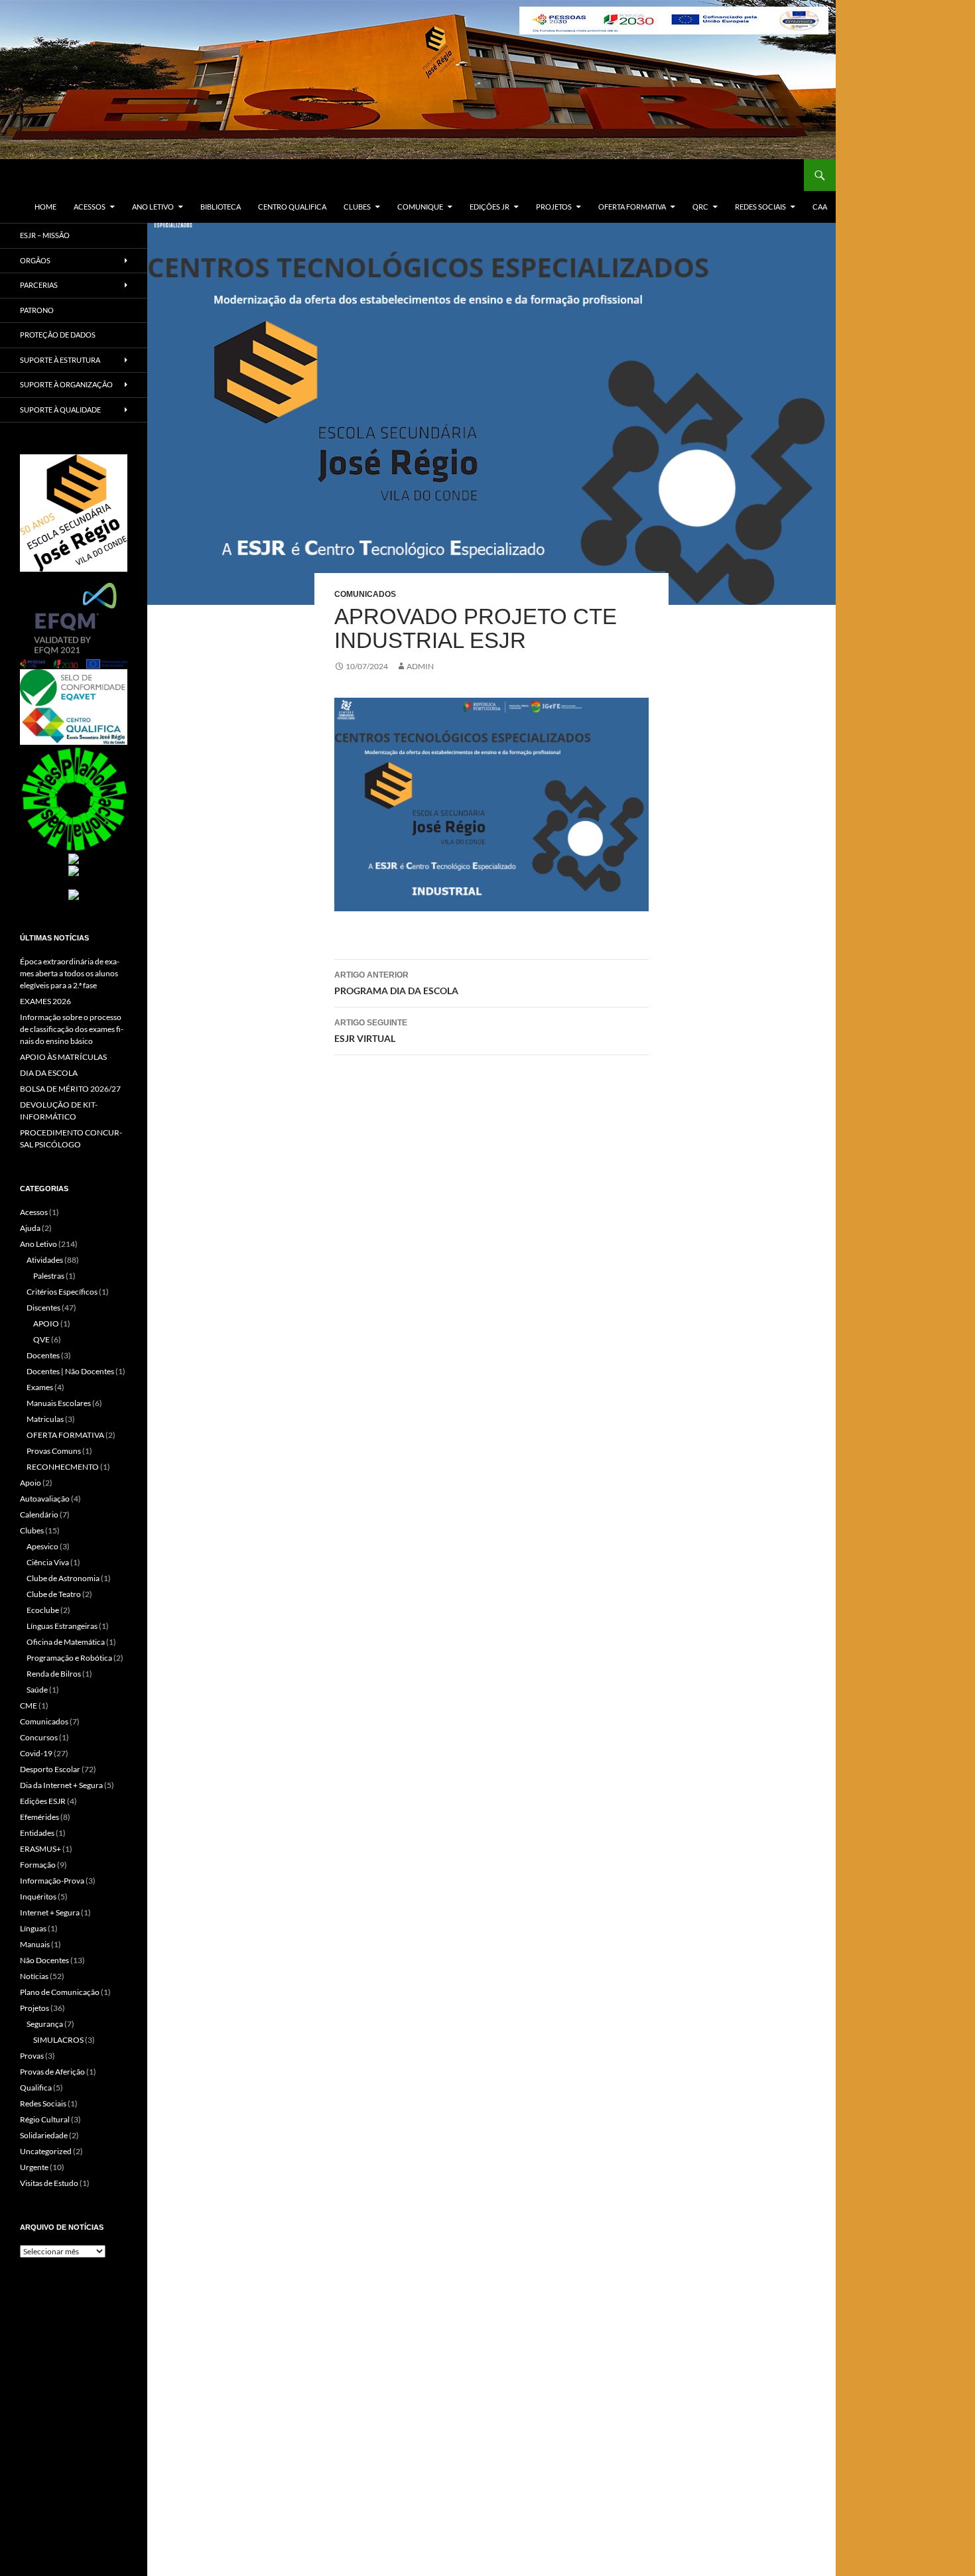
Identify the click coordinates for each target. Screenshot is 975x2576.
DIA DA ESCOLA (49, 1073)
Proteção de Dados (58, 335)
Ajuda (30, 1228)
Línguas (33, 1928)
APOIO (46, 1323)
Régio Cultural (45, 2119)
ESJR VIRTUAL (371, 1031)
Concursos (39, 1737)
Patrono (37, 310)
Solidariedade (44, 2135)
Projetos (554, 207)
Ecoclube (43, 1610)
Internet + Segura (50, 1912)
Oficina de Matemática (66, 1642)
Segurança (45, 2024)
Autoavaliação (45, 1499)
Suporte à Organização (66, 384)
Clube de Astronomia (63, 1578)
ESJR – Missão (45, 235)
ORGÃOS (35, 260)
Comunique (420, 207)
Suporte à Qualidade (60, 410)
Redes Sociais (760, 207)
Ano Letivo (153, 207)
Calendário (39, 1514)
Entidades (37, 1833)
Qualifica (36, 2088)
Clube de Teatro (54, 1594)
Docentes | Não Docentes (70, 1371)
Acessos (90, 207)
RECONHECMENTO (63, 1467)
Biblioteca (221, 207)
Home (45, 207)
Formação (38, 1865)
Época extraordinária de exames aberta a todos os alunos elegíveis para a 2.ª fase (70, 973)
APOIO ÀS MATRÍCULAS (63, 1057)
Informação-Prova (52, 1881)
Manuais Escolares (59, 1403)
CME (29, 1706)
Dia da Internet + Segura (61, 1785)
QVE (41, 1339)
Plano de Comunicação (60, 1992)
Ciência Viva (48, 1562)
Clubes (357, 207)
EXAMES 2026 (45, 1001)
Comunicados (365, 594)
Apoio (31, 1483)
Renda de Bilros (54, 1674)
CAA (820, 207)
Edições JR (489, 207)
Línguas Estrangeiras (62, 1626)
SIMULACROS (58, 2040)
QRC (700, 207)
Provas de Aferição (52, 2072)
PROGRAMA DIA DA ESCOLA (396, 983)
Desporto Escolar (50, 1769)
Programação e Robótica (69, 1658)
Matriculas (45, 1419)
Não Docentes (44, 1960)
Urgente (34, 2167)
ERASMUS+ (40, 1849)
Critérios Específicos (62, 1292)
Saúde (37, 1690)
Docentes (43, 1355)
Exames (40, 1387)
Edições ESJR (43, 1801)
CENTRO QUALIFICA (292, 207)
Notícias (34, 1976)
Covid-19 (36, 1753)
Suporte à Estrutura (60, 360)
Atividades (45, 1260)
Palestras (49, 1276)
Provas (32, 2056)
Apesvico (42, 1546)
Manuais (35, 1944)
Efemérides (39, 1817)
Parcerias (39, 285)
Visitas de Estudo (49, 2183)
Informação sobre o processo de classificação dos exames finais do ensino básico (72, 1029)
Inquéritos (38, 1897)
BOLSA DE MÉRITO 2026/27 (70, 1089)
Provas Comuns (54, 1451)
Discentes (43, 1308)
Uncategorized (46, 2151)
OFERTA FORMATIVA (632, 207)
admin (420, 666)
